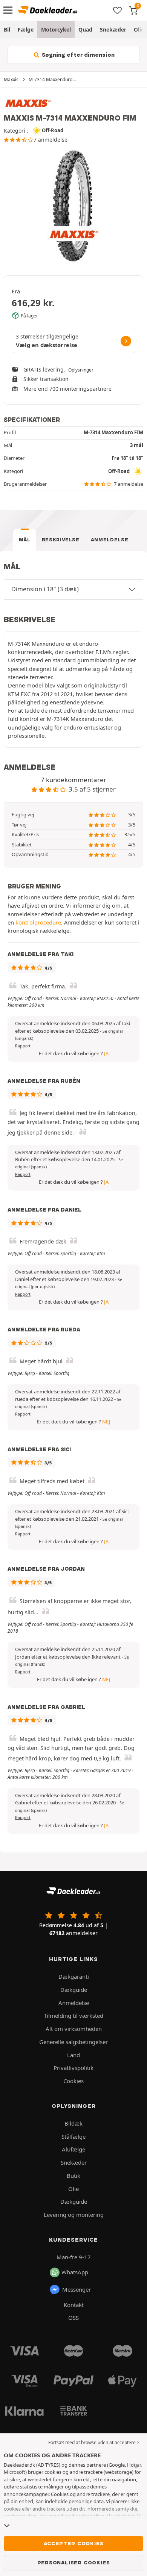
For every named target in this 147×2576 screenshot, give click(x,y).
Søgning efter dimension (77, 55)
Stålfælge (73, 2136)
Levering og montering (74, 2215)
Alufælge (73, 2149)
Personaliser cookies (74, 2562)
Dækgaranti (74, 1976)
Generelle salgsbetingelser (73, 2042)
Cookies (73, 2081)
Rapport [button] (23, 1046)
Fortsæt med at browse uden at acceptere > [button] (94, 2442)
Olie (73, 2189)
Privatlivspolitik (73, 2068)
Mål (25, 540)
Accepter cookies (74, 2543)
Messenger (77, 2289)
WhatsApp (75, 2272)
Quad (85, 29)
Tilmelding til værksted (73, 2015)
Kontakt (74, 2305)
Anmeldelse (110, 540)
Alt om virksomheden (74, 2029)
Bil (7, 29)
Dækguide (74, 1990)
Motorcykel (56, 29)
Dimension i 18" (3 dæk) (45, 589)
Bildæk (73, 2123)
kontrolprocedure (38, 922)
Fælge (26, 29)
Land (73, 2055)
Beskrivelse (61, 540)
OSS (73, 2318)
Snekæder (113, 29)
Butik (73, 2176)
